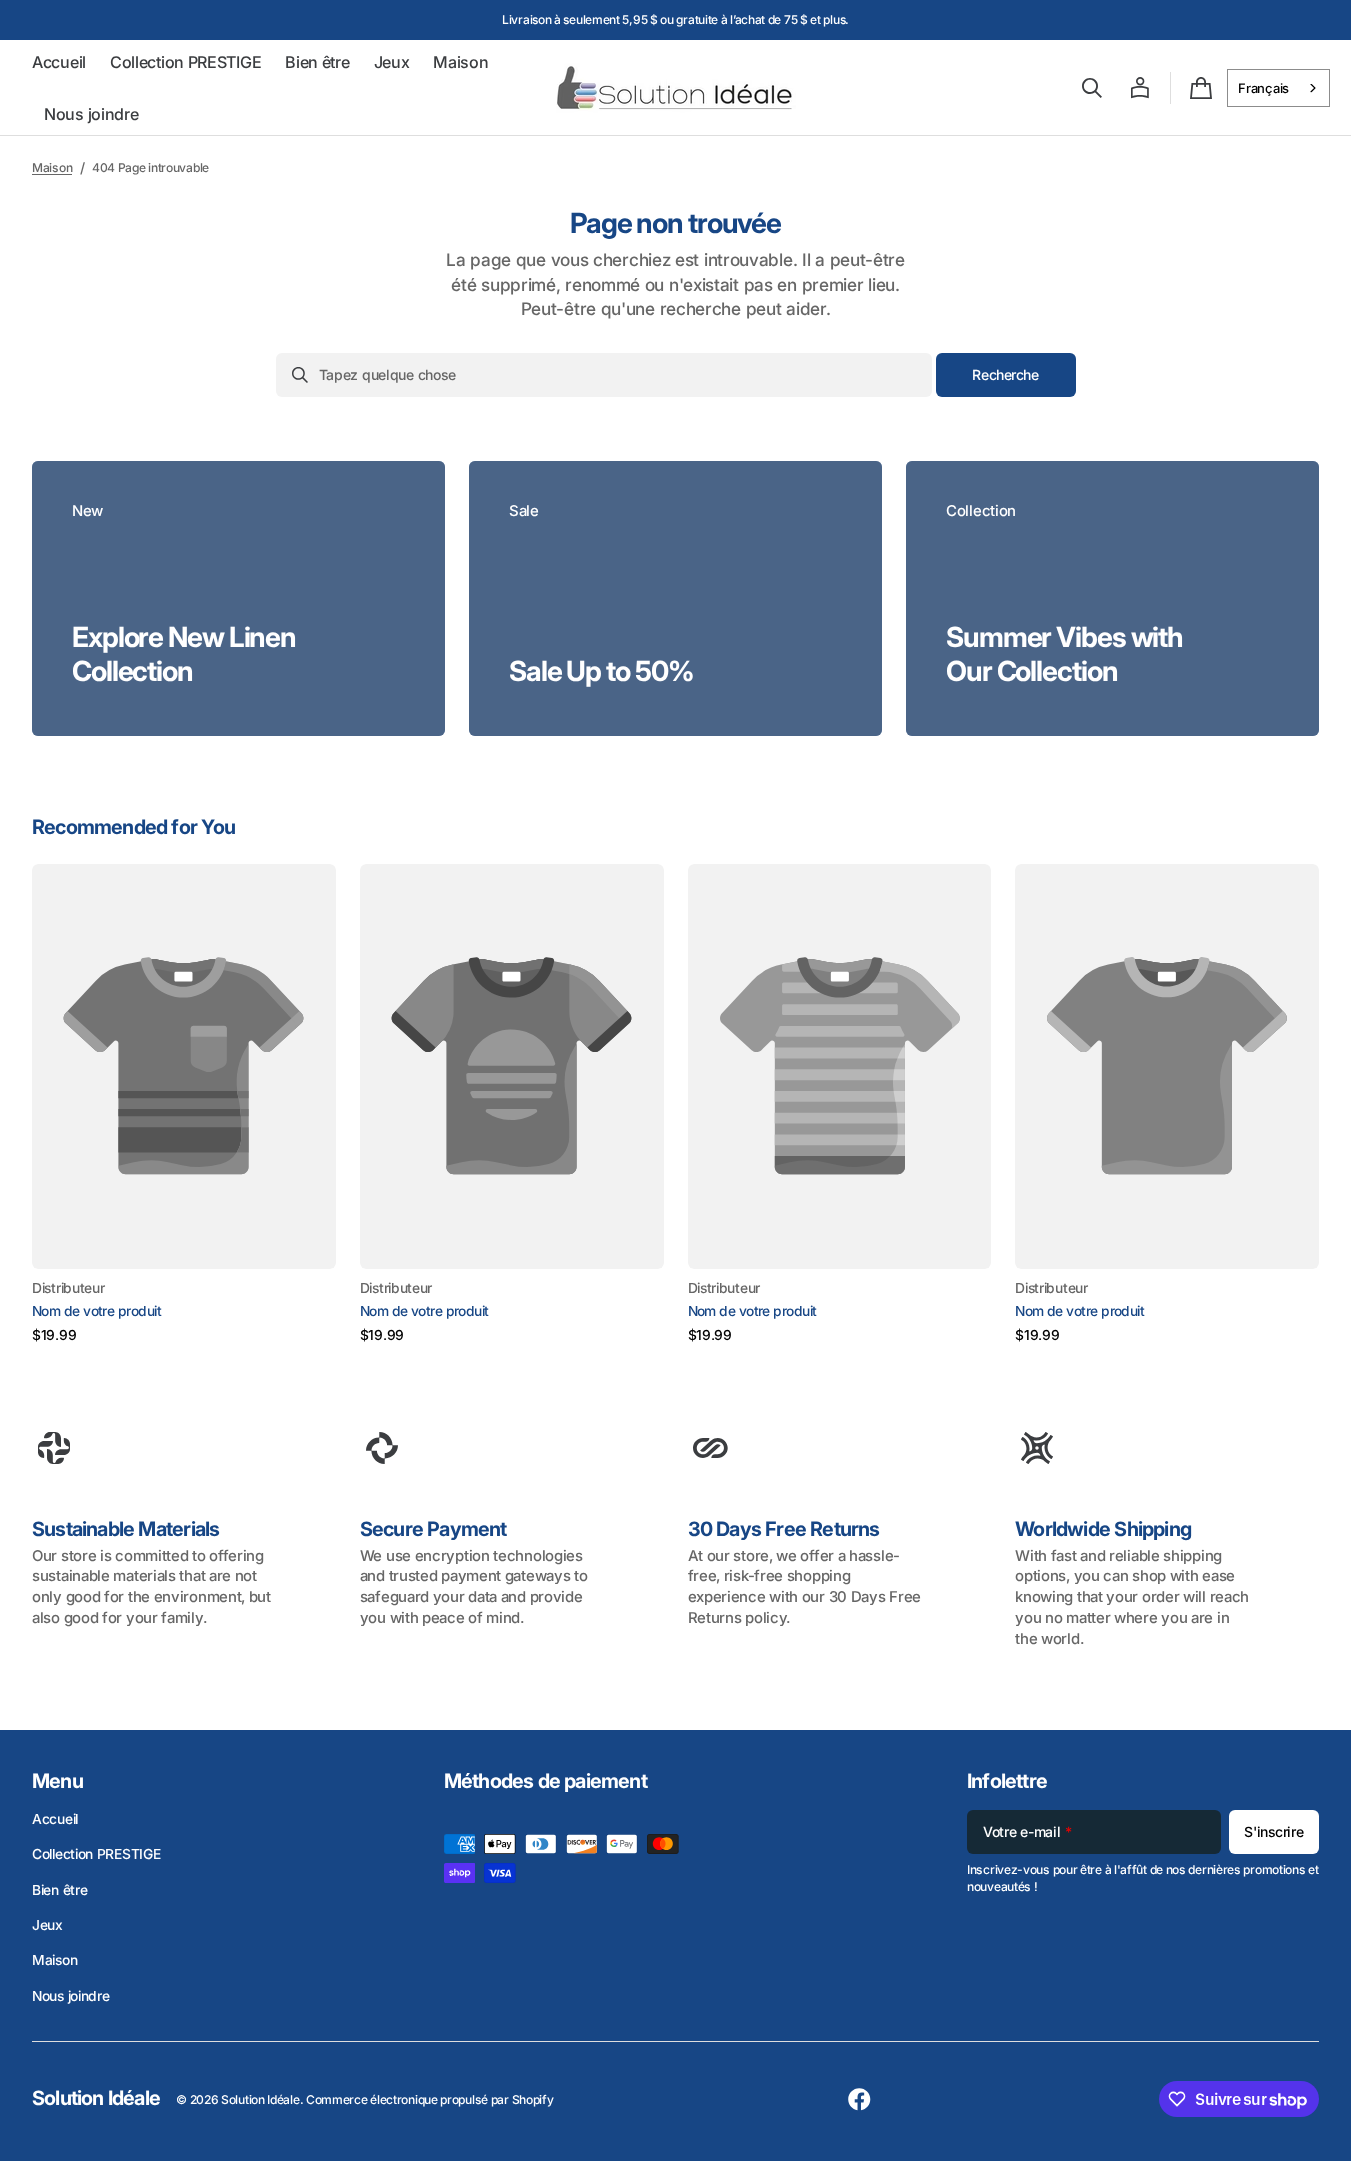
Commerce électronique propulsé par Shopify (429, 2099)
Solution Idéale (260, 2099)
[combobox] (1278, 88)
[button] (1092, 88)
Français (1263, 88)
